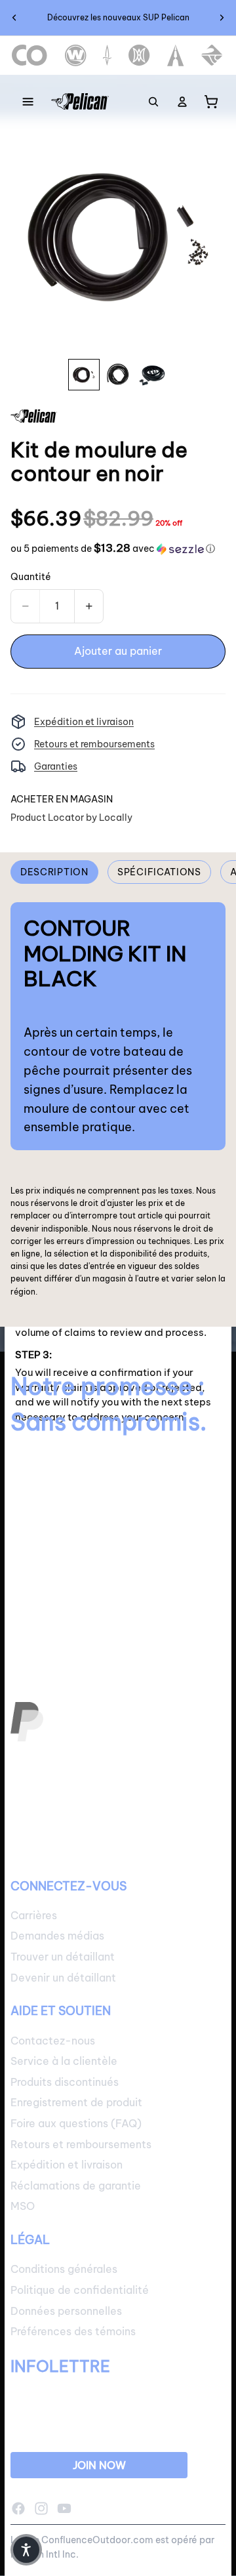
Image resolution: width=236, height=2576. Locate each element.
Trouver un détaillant (63, 1957)
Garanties (56, 766)
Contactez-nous (53, 2040)
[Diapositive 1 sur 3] (84, 375)
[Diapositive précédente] (14, 18)
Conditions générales (64, 2269)
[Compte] (182, 102)
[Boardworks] (212, 55)
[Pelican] (80, 102)
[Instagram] (41, 2508)
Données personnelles (66, 2310)
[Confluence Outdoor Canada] (30, 55)
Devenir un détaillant (63, 1977)
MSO (23, 2206)
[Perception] (139, 55)
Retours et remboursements (94, 744)
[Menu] (28, 102)
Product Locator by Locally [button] (71, 818)
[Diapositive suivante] (222, 18)
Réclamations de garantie (76, 2186)
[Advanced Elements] (176, 55)
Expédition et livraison (84, 722)
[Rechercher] (153, 102)
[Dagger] (107, 55)
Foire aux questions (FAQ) (76, 2123)
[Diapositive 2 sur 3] (118, 375)
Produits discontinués (65, 2082)
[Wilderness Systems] (76, 55)
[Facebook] (18, 2508)
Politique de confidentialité (80, 2290)
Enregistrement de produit (76, 2102)
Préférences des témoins (73, 2331)
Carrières (34, 1915)
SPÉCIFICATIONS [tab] (159, 872)
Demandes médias (57, 1936)
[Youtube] (64, 2508)
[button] (113, 549)
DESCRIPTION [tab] (54, 872)
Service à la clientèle (64, 2061)
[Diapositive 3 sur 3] (152, 375)
